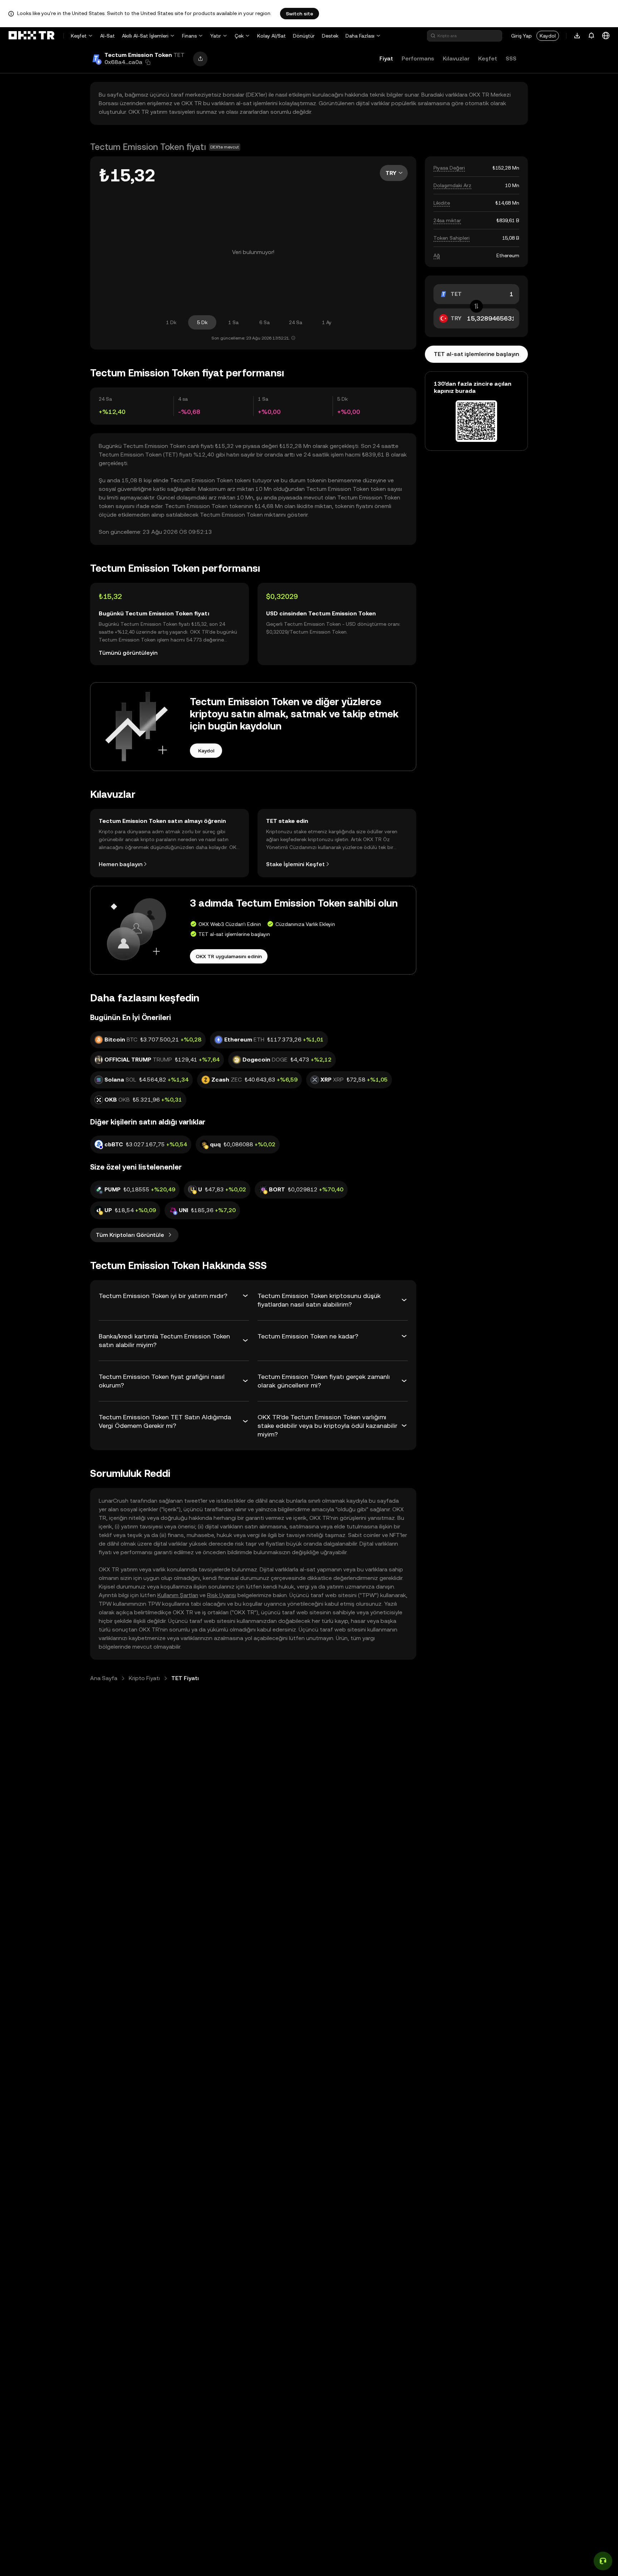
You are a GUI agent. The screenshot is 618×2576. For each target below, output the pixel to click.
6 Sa (264, 322)
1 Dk (171, 322)
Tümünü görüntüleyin (128, 653)
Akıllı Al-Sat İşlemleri (145, 36)
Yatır (216, 36)
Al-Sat (107, 36)
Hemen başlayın (121, 864)
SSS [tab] (511, 58)
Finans (189, 36)
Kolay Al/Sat (271, 36)
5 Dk (202, 322)
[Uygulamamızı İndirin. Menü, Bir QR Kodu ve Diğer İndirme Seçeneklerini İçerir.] (577, 36)
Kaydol (548, 36)
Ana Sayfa (104, 1678)
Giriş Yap (521, 36)
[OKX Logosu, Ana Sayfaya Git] (31, 36)
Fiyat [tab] (386, 58)
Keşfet (79, 36)
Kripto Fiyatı (144, 1678)
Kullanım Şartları (178, 1595)
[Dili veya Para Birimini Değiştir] (606, 36)
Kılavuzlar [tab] (456, 58)
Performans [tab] (418, 58)
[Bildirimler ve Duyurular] (592, 36)
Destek (330, 36)
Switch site (300, 14)
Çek (239, 36)
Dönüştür (304, 36)
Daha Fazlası (360, 36)
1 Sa (233, 322)
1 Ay (327, 322)
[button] (148, 62)
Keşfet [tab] (488, 58)
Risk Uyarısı (222, 1595)
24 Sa (296, 322)
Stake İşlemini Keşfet (295, 864)
